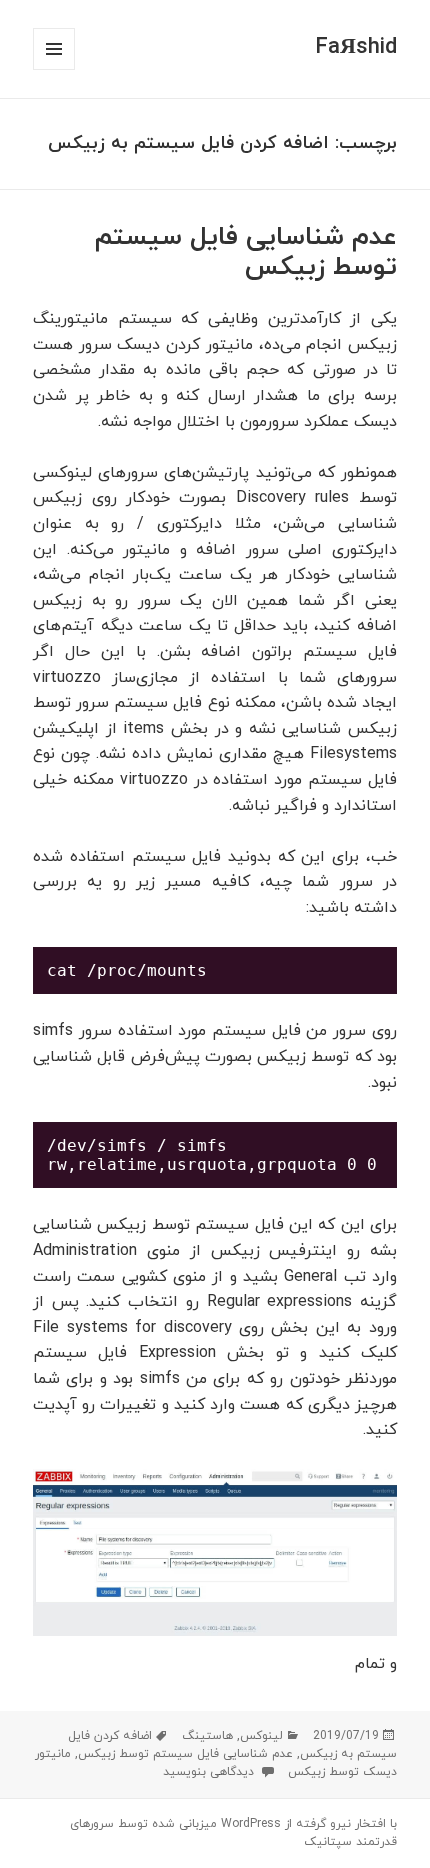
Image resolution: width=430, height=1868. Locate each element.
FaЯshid (356, 47)
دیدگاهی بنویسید (210, 1772)
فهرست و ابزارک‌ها (53, 69)
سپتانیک (328, 1842)
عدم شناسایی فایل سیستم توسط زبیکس (246, 252)
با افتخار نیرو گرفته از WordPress (307, 1824)
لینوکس (261, 1736)
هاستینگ (207, 1736)
